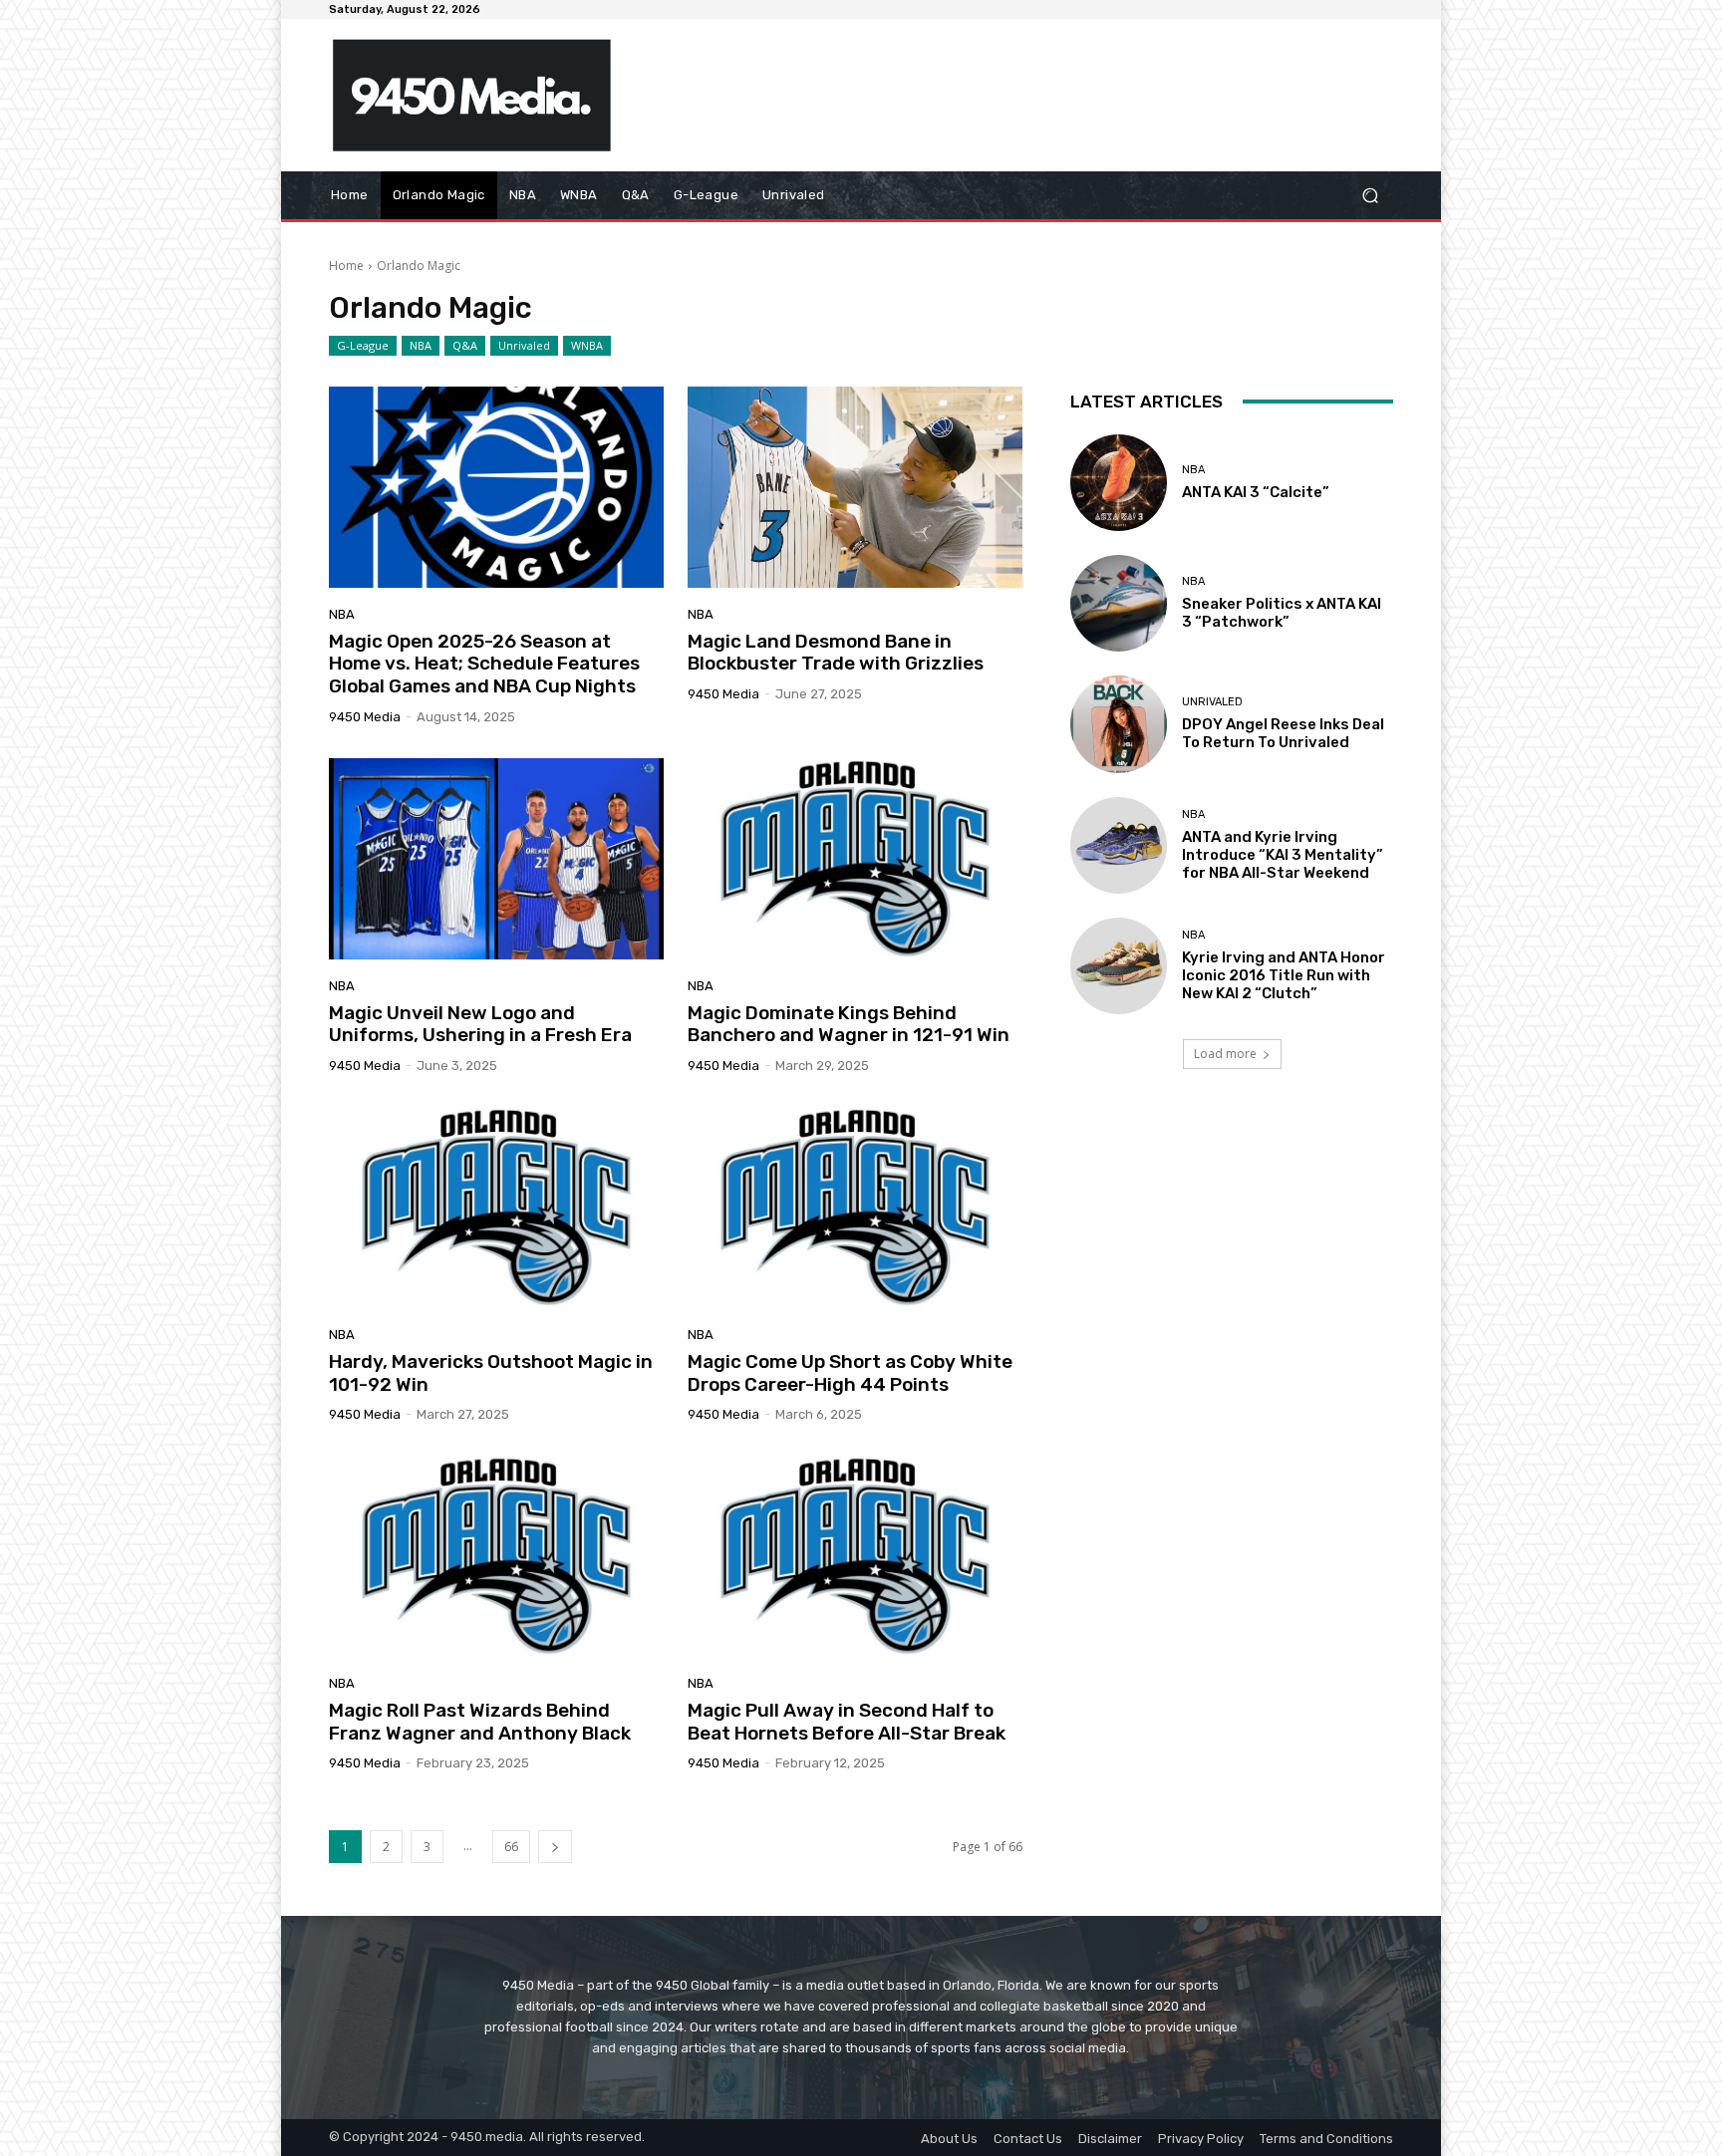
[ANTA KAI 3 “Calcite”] (1119, 483)
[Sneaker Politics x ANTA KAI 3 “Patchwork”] (1119, 603)
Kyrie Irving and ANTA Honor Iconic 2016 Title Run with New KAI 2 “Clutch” (1284, 975)
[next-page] (555, 1847)
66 (511, 1847)
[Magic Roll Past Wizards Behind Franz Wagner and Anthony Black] (496, 1556)
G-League (363, 345)
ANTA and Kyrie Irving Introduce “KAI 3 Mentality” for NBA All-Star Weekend (1283, 855)
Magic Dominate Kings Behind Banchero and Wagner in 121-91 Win (849, 1024)
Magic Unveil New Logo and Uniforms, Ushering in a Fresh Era (480, 1024)
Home (346, 266)
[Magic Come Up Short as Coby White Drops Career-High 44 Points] (855, 1208)
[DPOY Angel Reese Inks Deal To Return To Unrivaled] (1119, 724)
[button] (1370, 196)
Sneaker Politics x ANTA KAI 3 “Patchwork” (1282, 613)
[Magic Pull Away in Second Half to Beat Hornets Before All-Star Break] (855, 1556)
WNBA (587, 345)
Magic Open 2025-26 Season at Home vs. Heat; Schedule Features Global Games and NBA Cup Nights (484, 664)
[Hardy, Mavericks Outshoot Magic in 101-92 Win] (496, 1208)
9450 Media (365, 717)
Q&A (465, 345)
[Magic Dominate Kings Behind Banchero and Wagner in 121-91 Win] (855, 859)
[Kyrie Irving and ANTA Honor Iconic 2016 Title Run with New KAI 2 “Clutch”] (1119, 966)
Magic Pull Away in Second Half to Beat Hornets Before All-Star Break (847, 1722)
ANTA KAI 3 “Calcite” (1256, 492)
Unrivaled (524, 345)
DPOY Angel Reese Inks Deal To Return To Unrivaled (1283, 733)
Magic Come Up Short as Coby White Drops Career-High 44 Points (850, 1373)
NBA (421, 345)
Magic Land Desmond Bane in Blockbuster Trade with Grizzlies (836, 653)
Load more (1225, 1054)
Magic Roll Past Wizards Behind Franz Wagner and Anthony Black (480, 1722)
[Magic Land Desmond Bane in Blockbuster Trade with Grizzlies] (855, 487)
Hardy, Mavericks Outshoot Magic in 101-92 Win (491, 1373)
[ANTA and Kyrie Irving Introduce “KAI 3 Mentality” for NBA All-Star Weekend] (1119, 845)
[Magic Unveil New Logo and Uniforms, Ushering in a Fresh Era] (496, 859)
